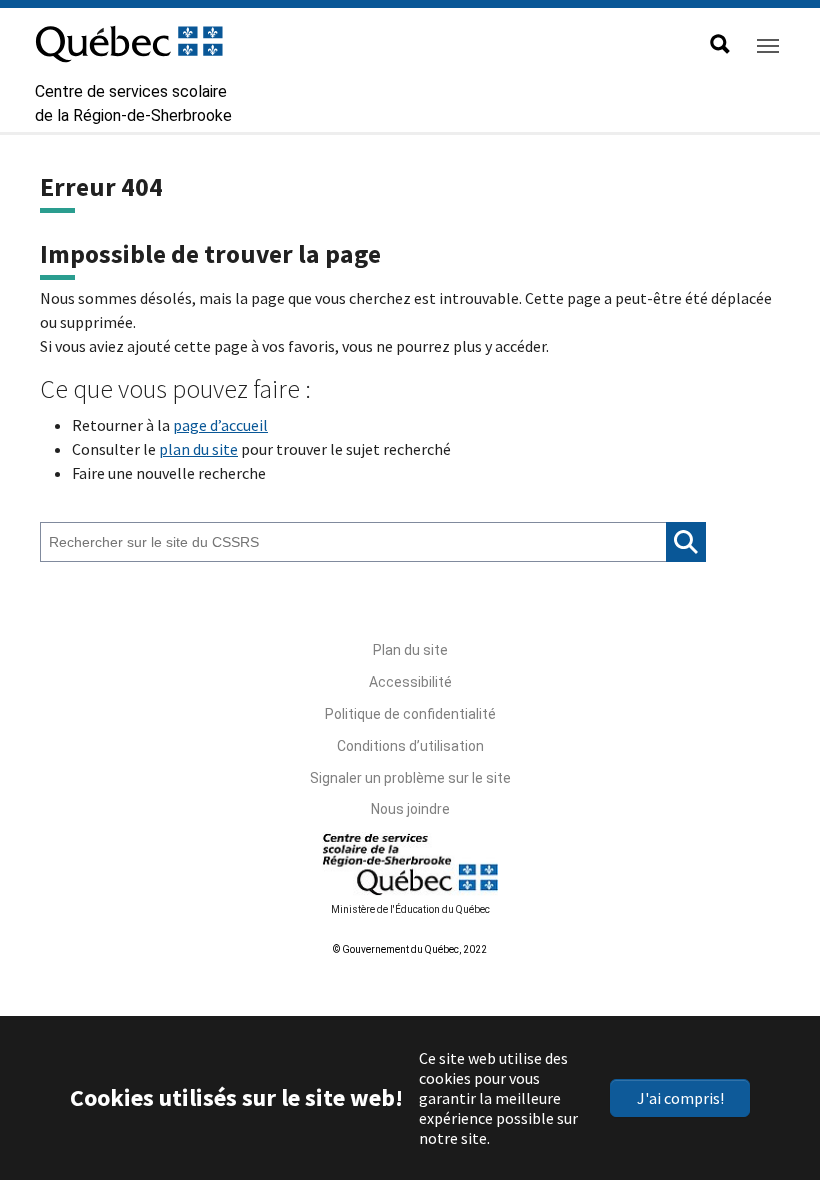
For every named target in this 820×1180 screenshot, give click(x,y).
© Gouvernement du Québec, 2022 (410, 949)
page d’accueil (220, 425)
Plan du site (410, 650)
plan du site (198, 449)
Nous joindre (410, 809)
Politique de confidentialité (410, 714)
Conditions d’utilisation (410, 746)
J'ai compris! (680, 1098)
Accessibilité (410, 682)
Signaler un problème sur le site (410, 778)
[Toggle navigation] (768, 46)
